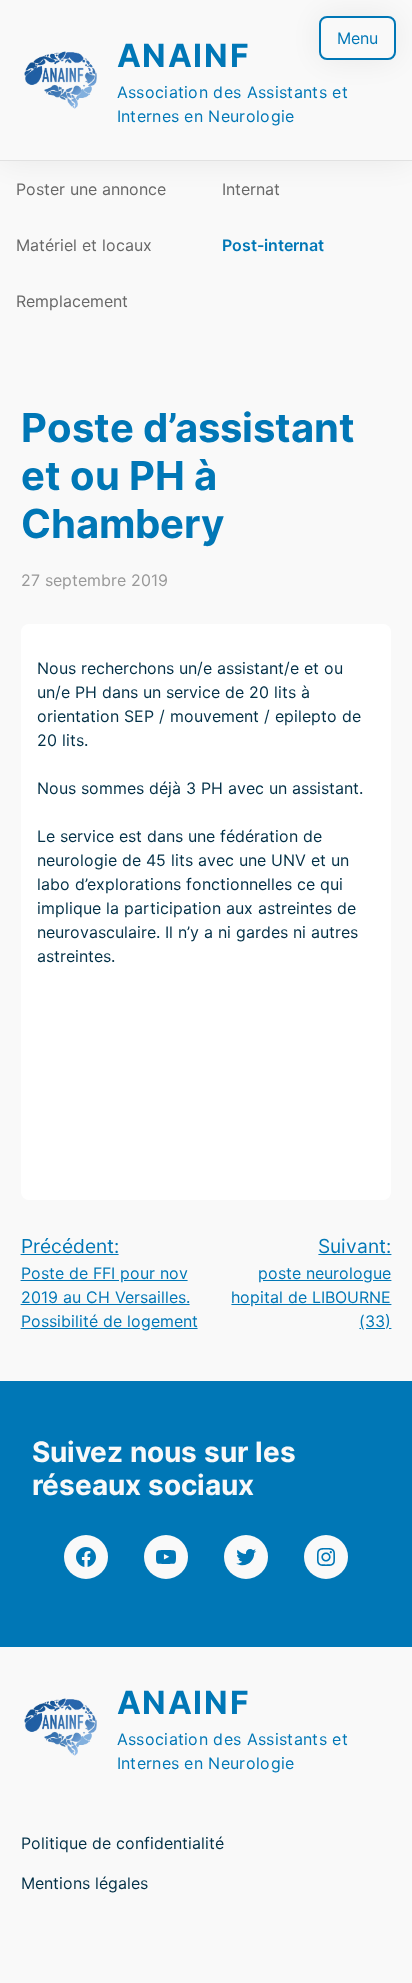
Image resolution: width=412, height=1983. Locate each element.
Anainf (184, 55)
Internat (251, 189)
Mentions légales (84, 1883)
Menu (357, 38)
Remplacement (72, 301)
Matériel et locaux (84, 245)
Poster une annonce (91, 189)
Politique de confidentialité (122, 1843)
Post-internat (273, 245)
